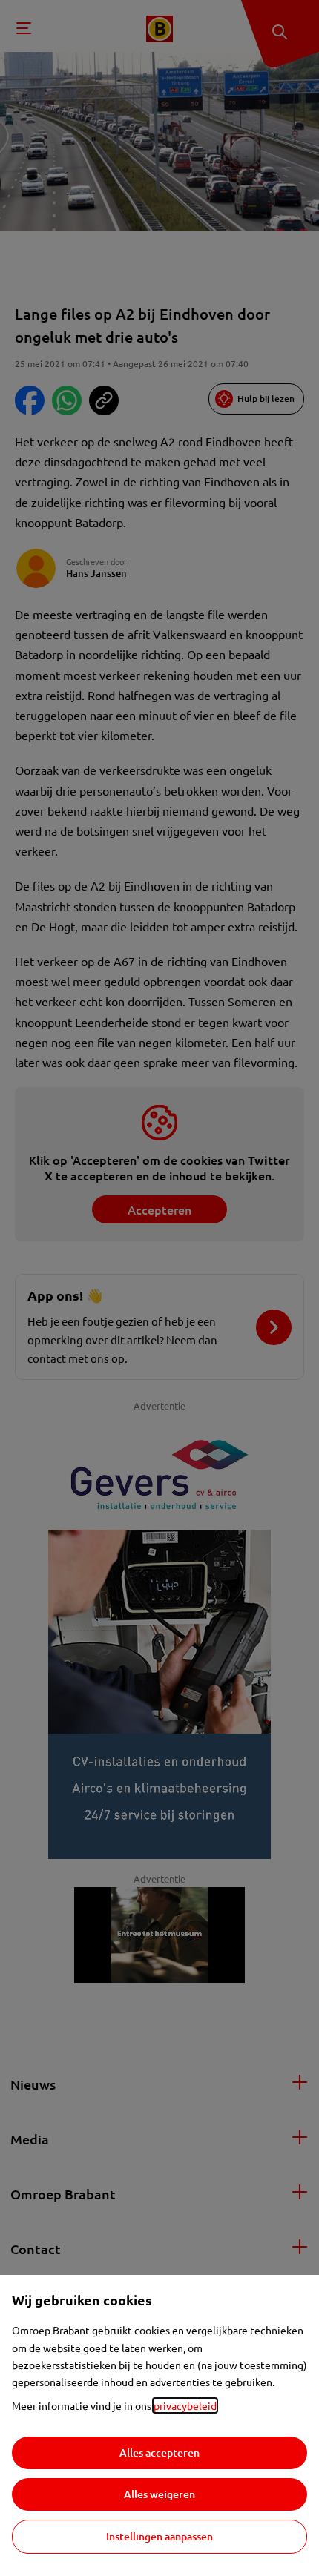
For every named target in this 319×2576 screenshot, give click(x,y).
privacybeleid (185, 2405)
